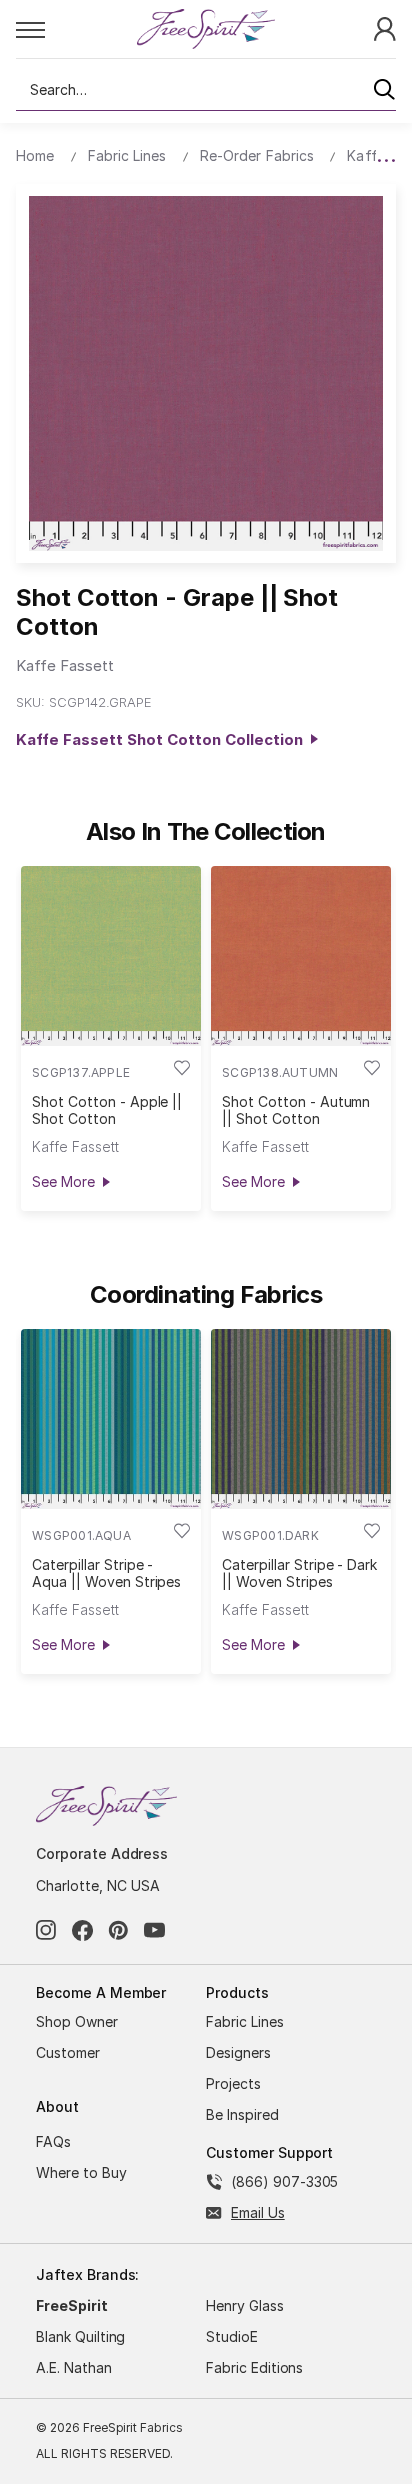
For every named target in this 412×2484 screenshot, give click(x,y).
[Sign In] (385, 27)
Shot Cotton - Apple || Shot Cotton (107, 1110)
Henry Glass (245, 2305)
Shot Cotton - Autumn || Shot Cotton (296, 1110)
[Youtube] (154, 1930)
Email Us (258, 2212)
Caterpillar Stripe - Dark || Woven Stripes (299, 1573)
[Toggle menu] (75, 29)
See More (63, 1181)
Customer (68, 2052)
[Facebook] (82, 1930)
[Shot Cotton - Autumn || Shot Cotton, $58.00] (301, 956)
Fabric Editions (254, 2367)
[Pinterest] (118, 1930)
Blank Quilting (80, 2336)
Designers (238, 2052)
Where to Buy (81, 2172)
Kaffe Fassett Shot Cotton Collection (163, 739)
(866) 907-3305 (284, 2181)
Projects (233, 2083)
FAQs (53, 2141)
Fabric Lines (245, 2021)
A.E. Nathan (74, 2367)
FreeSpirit (72, 2305)
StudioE (232, 2336)
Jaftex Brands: (87, 2274)
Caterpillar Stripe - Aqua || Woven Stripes (106, 1573)
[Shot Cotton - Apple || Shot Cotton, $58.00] (111, 956)
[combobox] (206, 90)
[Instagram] (46, 1930)
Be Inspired (242, 2114)
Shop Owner (77, 2021)
